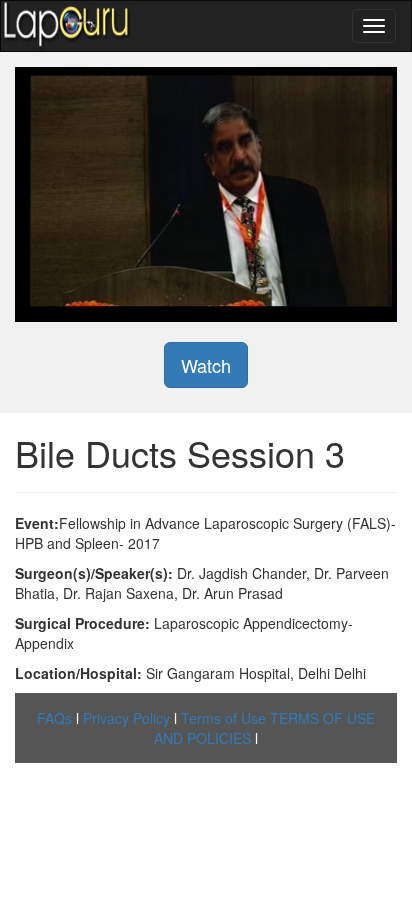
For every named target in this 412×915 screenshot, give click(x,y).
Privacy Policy (126, 718)
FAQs (54, 718)
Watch (206, 365)
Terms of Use (223, 718)
